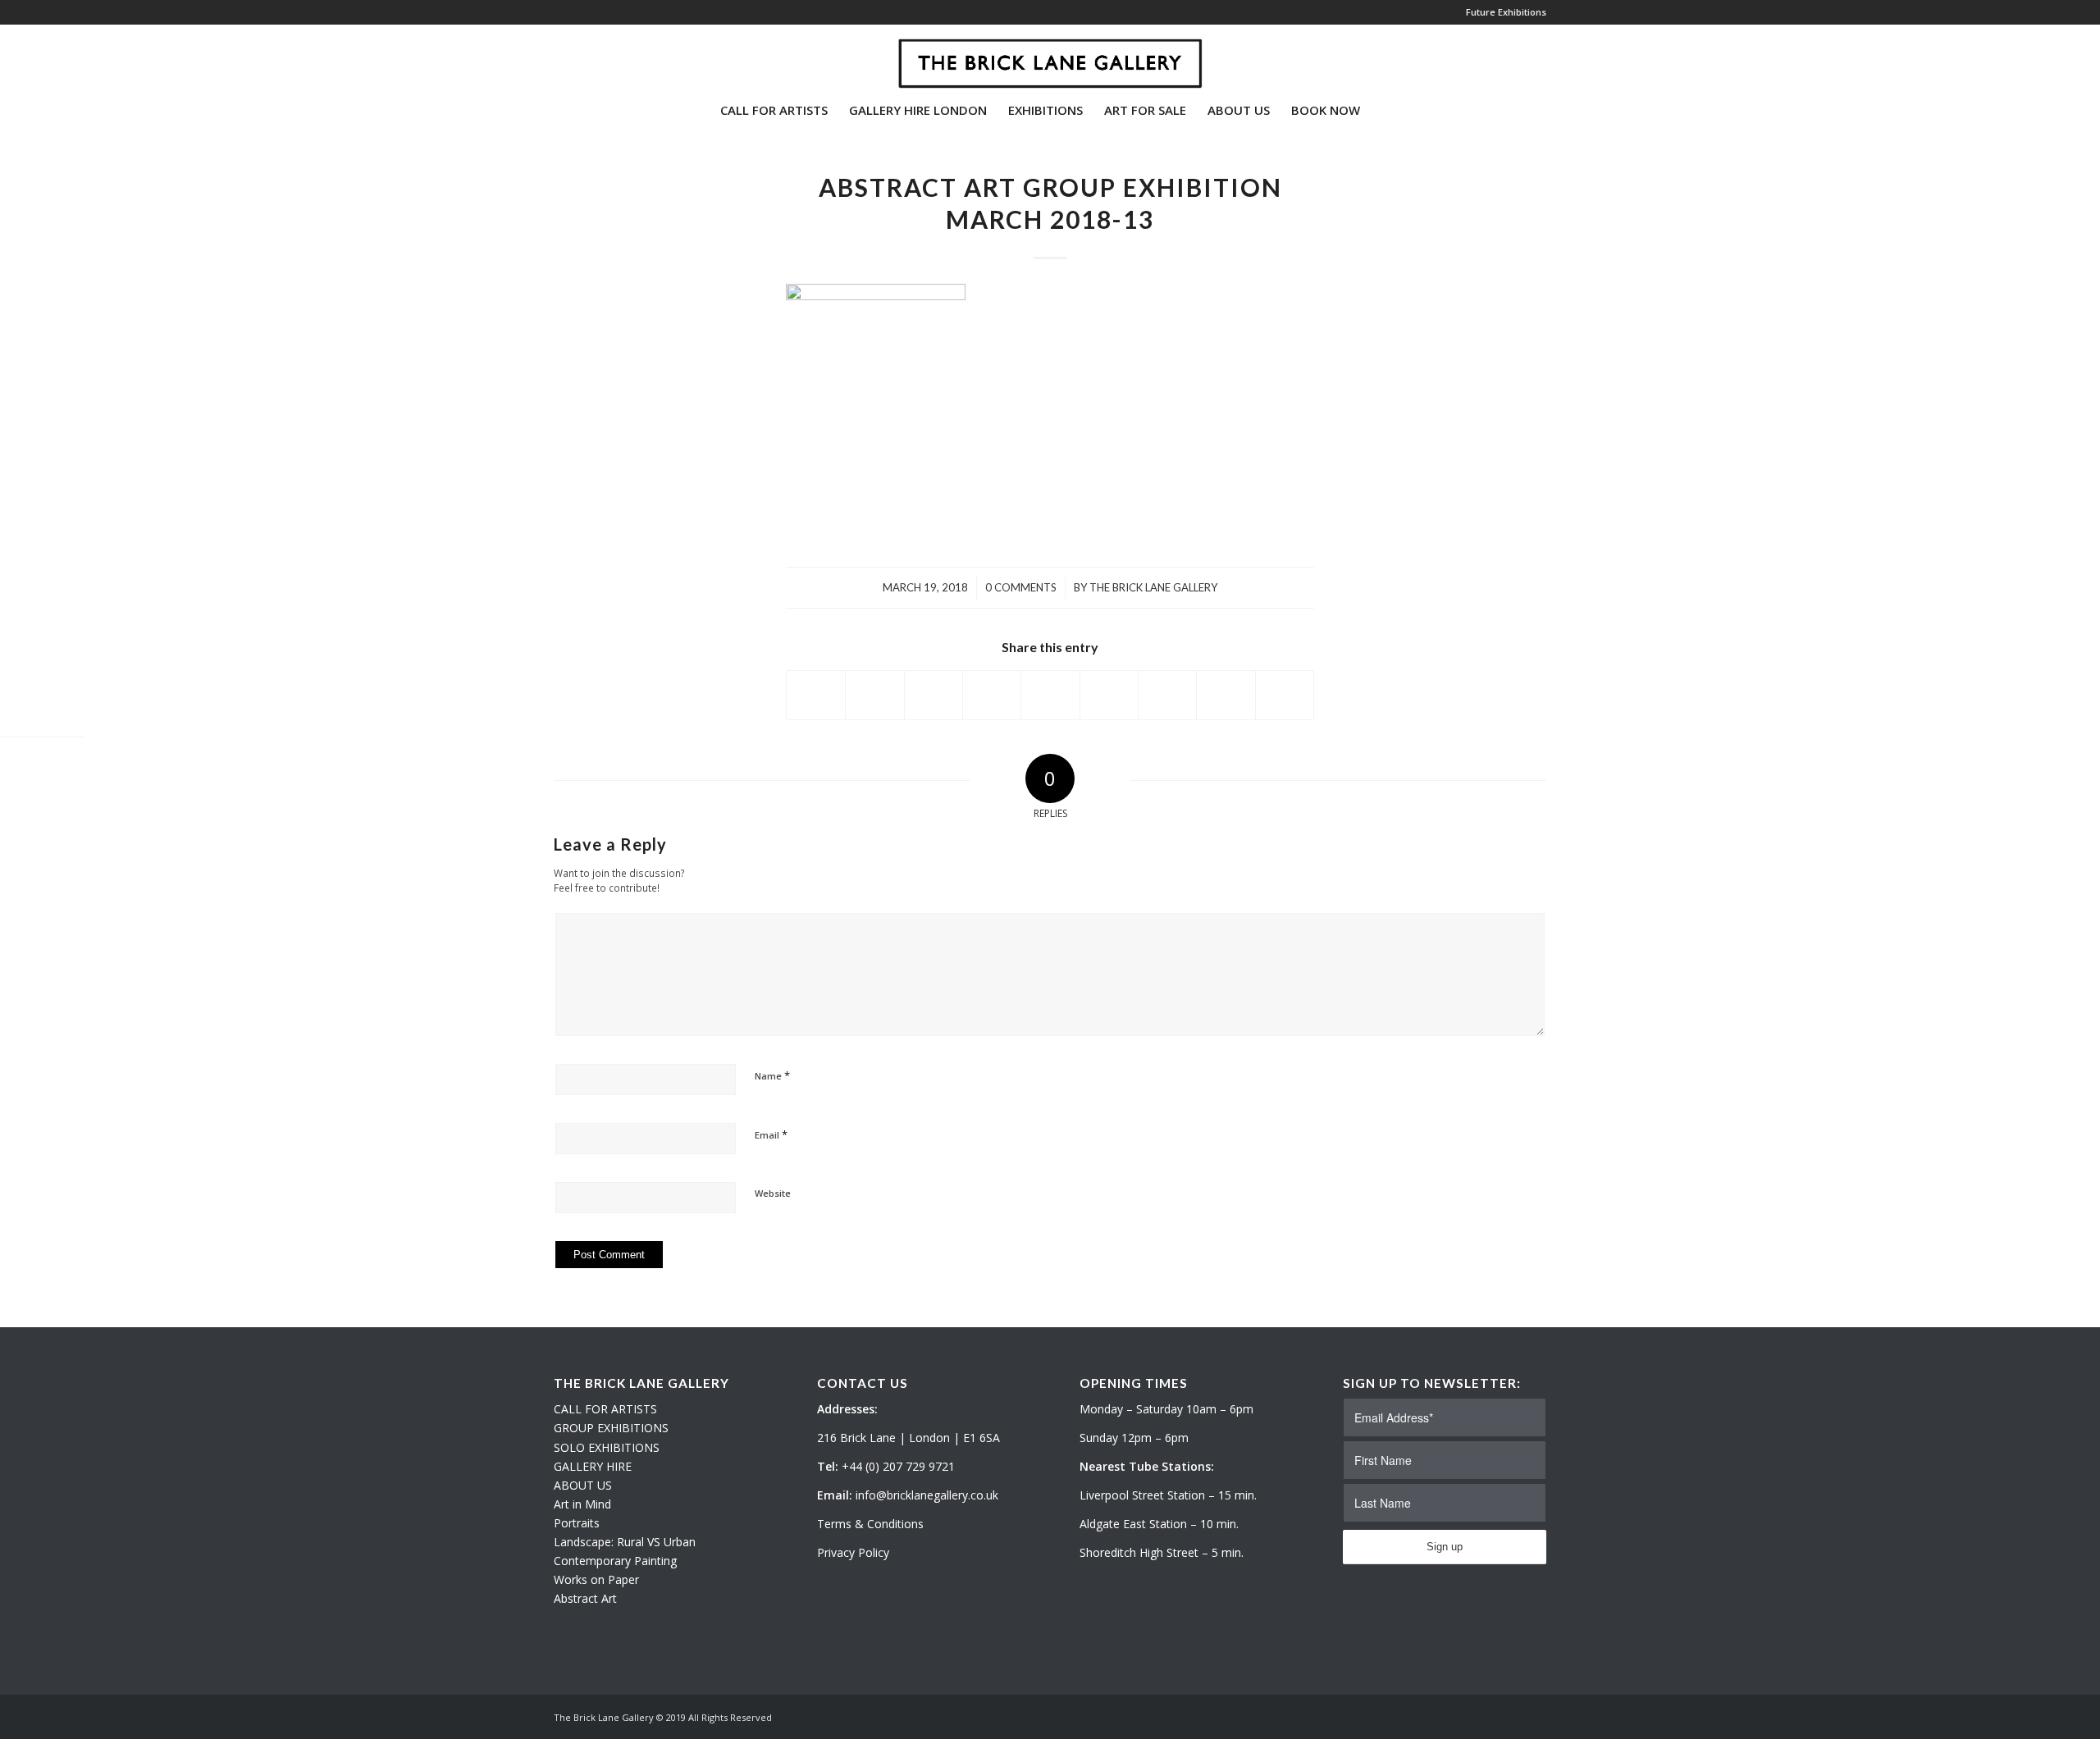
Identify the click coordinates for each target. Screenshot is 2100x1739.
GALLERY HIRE (593, 1466)
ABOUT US (583, 1485)
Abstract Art (585, 1598)
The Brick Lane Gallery (1153, 587)
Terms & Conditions (870, 1524)
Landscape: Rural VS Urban (625, 1542)
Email (771, 1134)
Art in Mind (582, 1504)
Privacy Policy (853, 1552)
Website (773, 1193)
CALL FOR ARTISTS (605, 1409)
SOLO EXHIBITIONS (607, 1447)
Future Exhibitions (1506, 12)
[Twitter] (559, 57)
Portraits (577, 1523)
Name (772, 1075)
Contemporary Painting (615, 1561)
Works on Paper (596, 1579)
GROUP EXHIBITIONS (611, 1428)
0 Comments (1021, 587)
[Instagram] (583, 57)
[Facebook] (608, 57)
